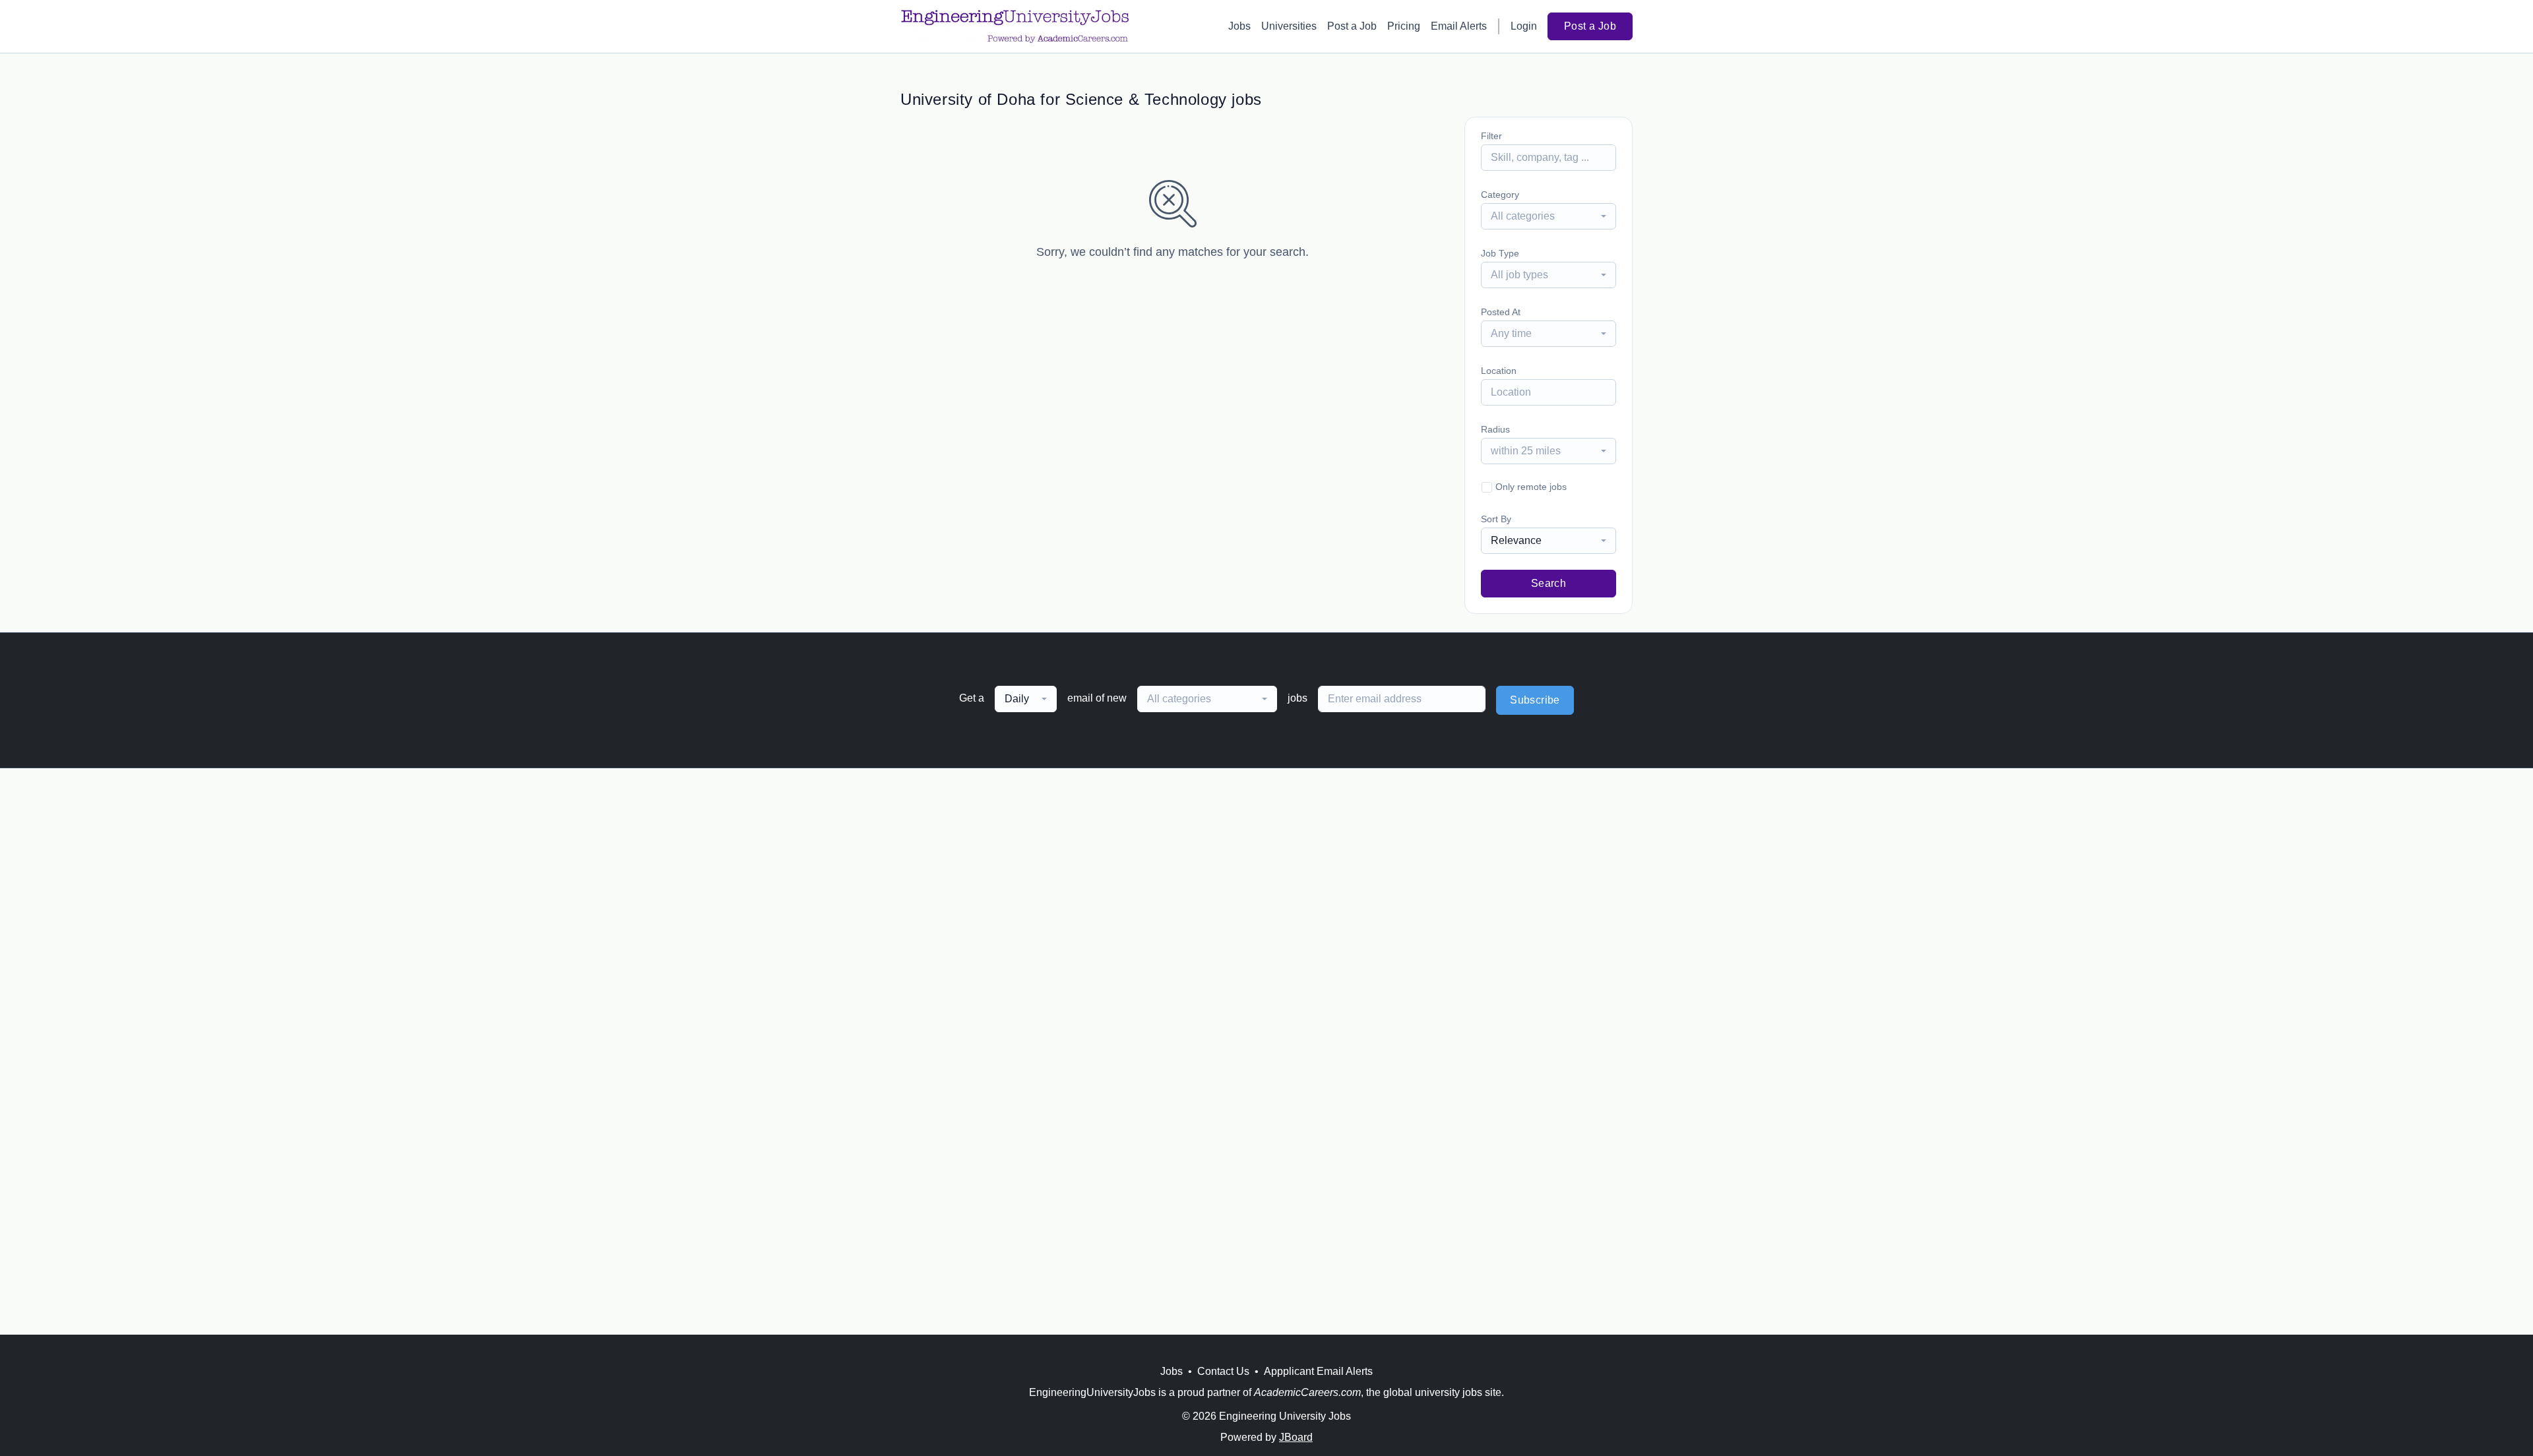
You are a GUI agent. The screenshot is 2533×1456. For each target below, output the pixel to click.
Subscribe (1535, 700)
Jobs (1239, 26)
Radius (1495, 429)
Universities (1289, 26)
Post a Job (1352, 26)
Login (1524, 26)
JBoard (1296, 1437)
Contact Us (1223, 1371)
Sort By (1496, 519)
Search (1548, 583)
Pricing (1404, 26)
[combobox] (1548, 216)
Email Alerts (1459, 26)
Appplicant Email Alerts (1318, 1371)
